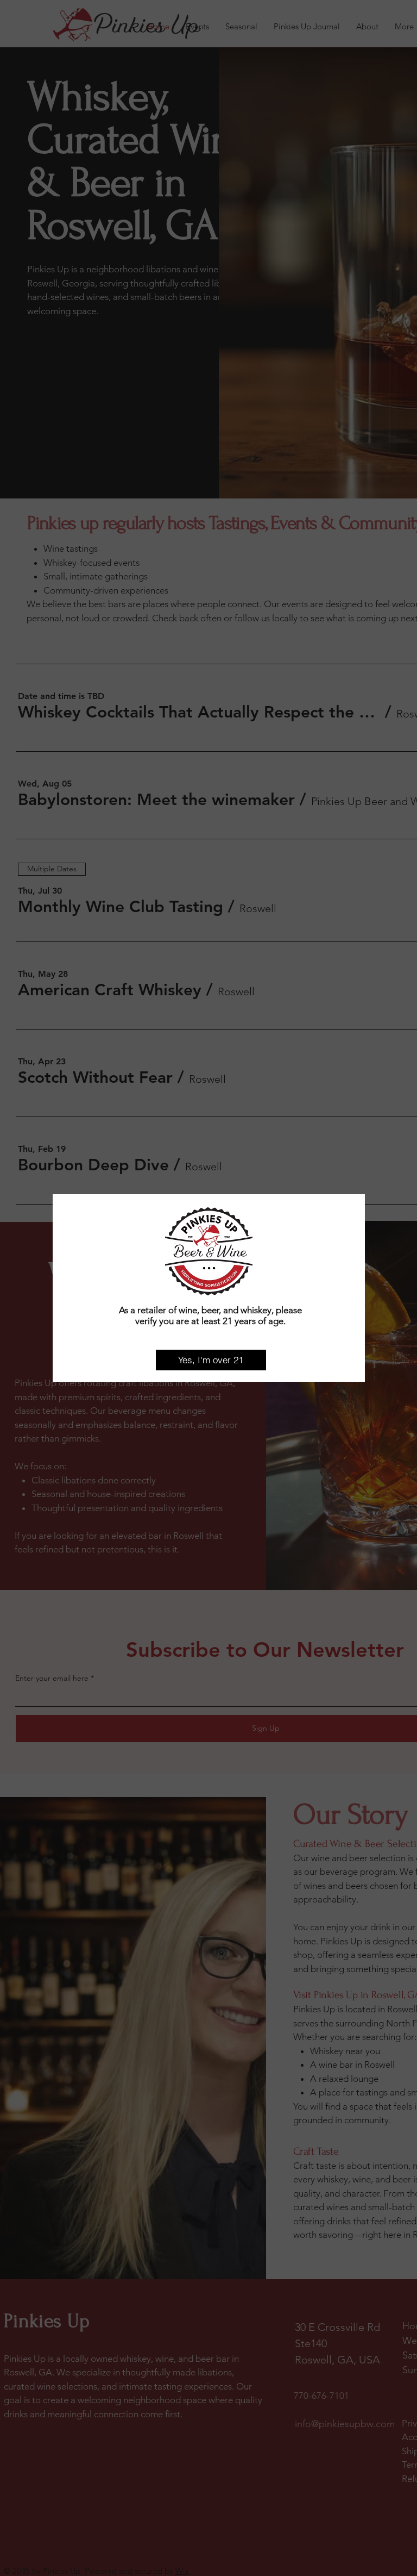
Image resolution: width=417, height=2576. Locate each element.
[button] (211, 1360)
